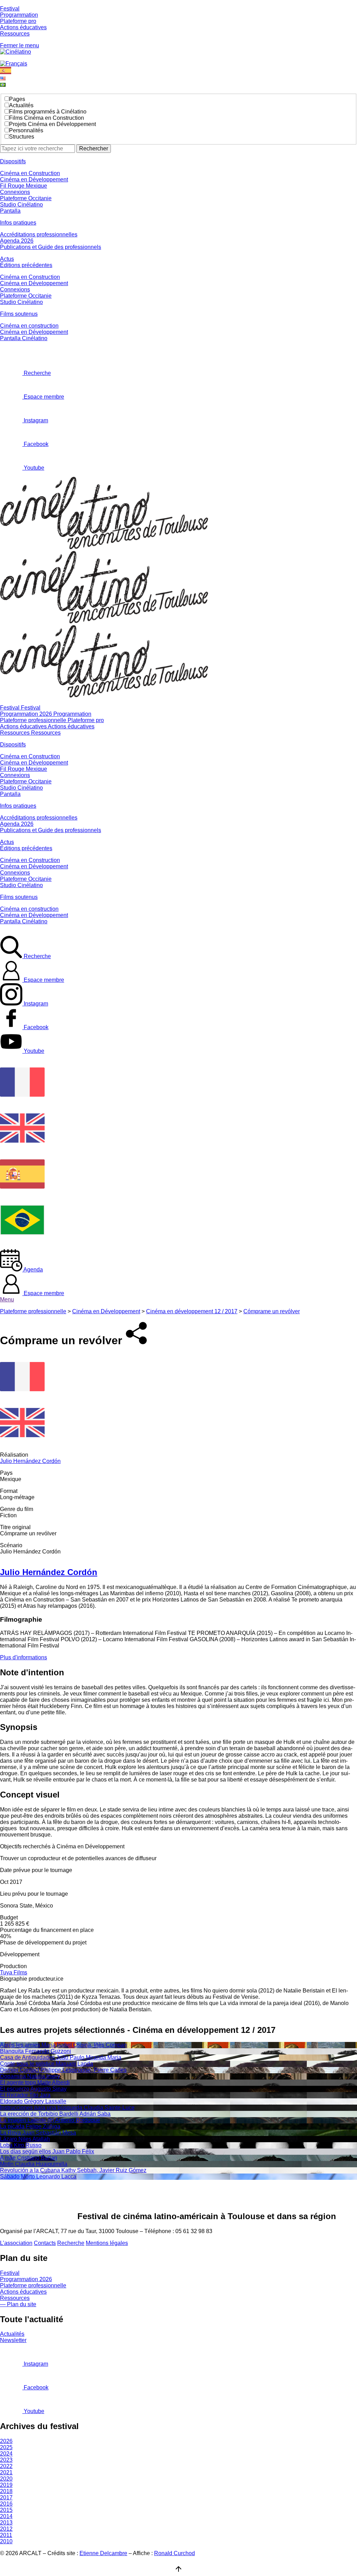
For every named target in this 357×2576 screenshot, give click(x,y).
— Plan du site (18, 2304)
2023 (6, 2460)
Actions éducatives (23, 27)
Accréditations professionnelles (39, 234)
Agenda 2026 (17, 241)
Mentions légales (107, 2243)
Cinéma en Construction (30, 173)
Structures (22, 137)
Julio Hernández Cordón (30, 1461)
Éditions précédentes (26, 265)
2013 (6, 2523)
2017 (6, 2497)
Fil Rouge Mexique (24, 186)
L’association (16, 2243)
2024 (6, 2454)
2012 (6, 2529)
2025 (6, 2447)
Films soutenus (19, 314)
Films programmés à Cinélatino (48, 112)
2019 (6, 2485)
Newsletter (13, 2340)
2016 (6, 2504)
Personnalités (26, 130)
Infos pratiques (18, 223)
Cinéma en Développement (34, 179)
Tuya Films (14, 1972)
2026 (6, 2441)
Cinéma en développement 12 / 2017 (192, 1311)
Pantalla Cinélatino (24, 338)
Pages (17, 99)
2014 (6, 2516)
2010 (6, 2541)
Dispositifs (13, 161)
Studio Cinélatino (21, 205)
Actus (7, 259)
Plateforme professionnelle (33, 1311)
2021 (6, 2472)
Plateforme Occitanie (26, 198)
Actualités (21, 105)
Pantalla (10, 211)
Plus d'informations (24, 1657)
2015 (6, 2510)
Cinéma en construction (29, 326)
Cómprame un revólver (272, 1311)
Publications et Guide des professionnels (51, 247)
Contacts (45, 2243)
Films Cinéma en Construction (47, 118)
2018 (6, 2491)
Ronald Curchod (174, 2553)
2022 (6, 2466)
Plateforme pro (18, 21)
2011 (6, 2535)
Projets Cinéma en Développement (52, 124)
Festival (10, 9)
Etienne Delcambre (103, 2553)
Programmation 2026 (26, 2279)
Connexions (15, 192)
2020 (6, 2479)
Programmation (19, 15)
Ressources (15, 34)
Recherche (71, 2243)
